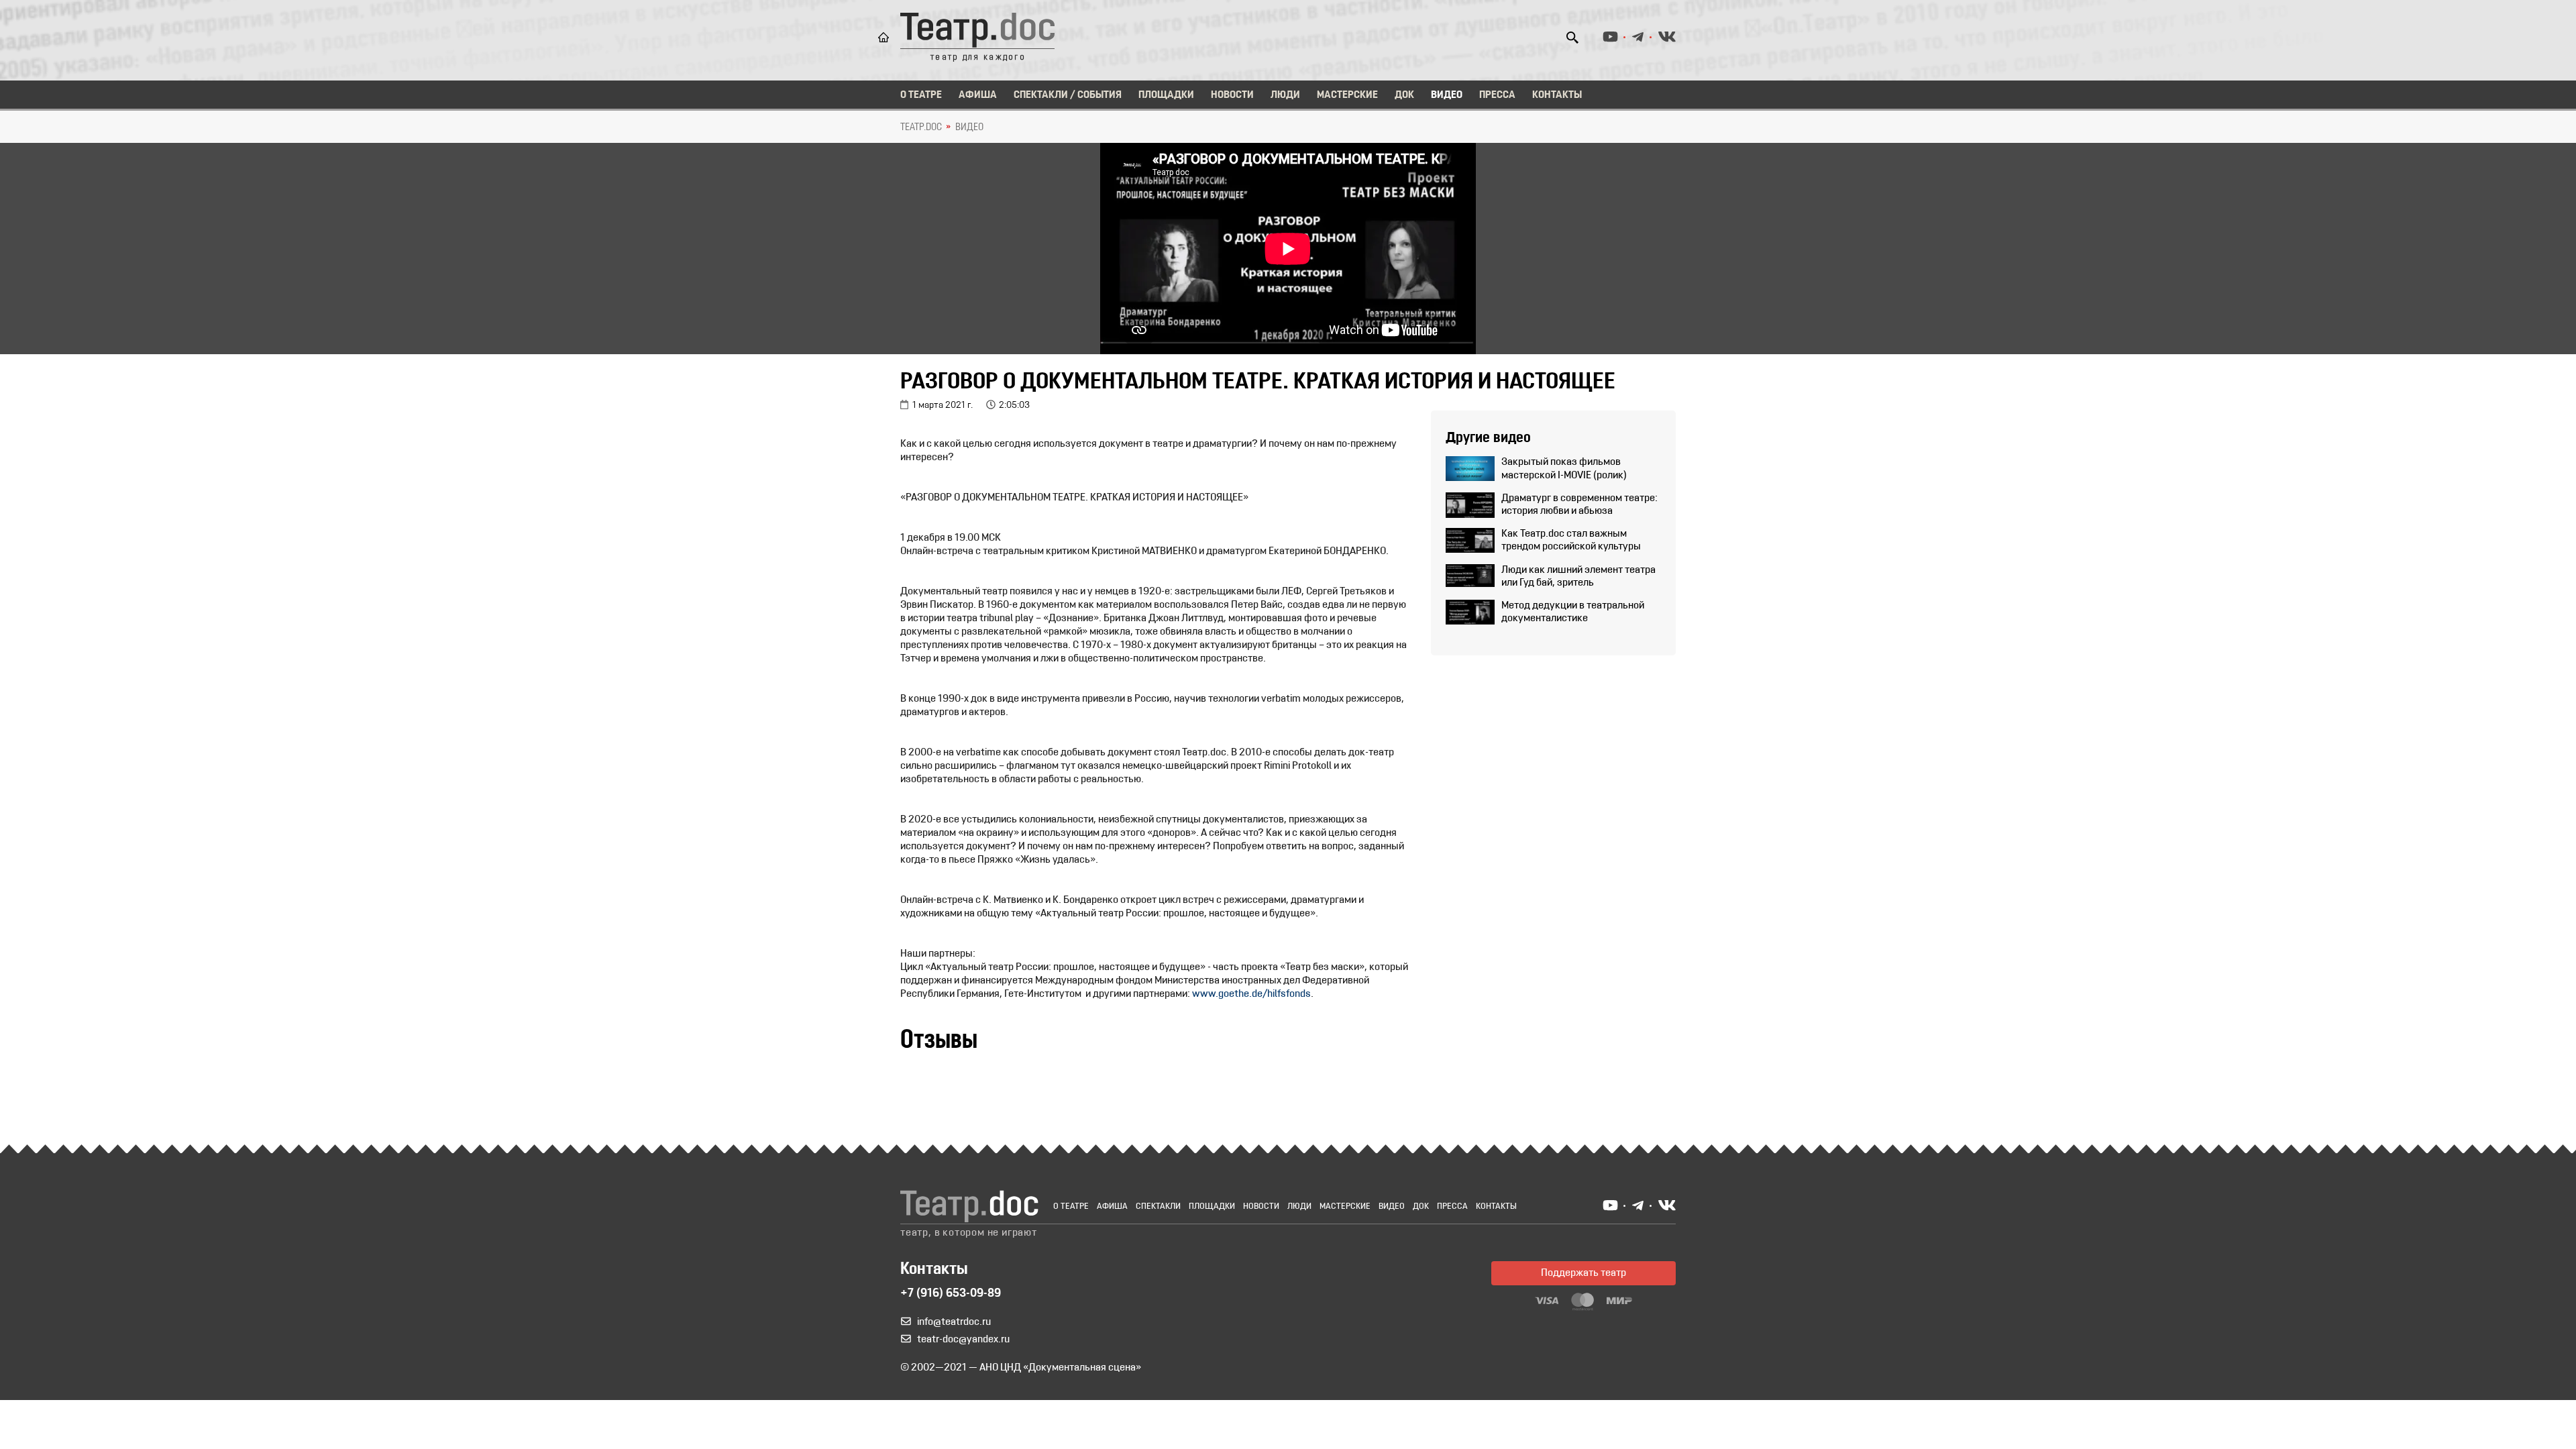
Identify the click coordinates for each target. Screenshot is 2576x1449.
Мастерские (1347, 95)
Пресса (1497, 95)
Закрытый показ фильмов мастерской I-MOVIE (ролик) (1564, 469)
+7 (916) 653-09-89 (951, 1294)
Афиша (978, 95)
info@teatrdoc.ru (954, 1322)
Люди (1285, 95)
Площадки (1166, 95)
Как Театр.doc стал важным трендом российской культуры (1571, 540)
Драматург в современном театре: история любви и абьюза (1579, 505)
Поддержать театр (1584, 1273)
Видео (1447, 95)
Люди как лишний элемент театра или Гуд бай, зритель (1578, 577)
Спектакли (1158, 1206)
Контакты (1557, 95)
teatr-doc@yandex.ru (963, 1340)
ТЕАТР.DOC (921, 127)
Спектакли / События (1068, 95)
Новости (1232, 95)
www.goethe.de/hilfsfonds (1251, 994)
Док (1404, 95)
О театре (921, 95)
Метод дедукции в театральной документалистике (1573, 612)
